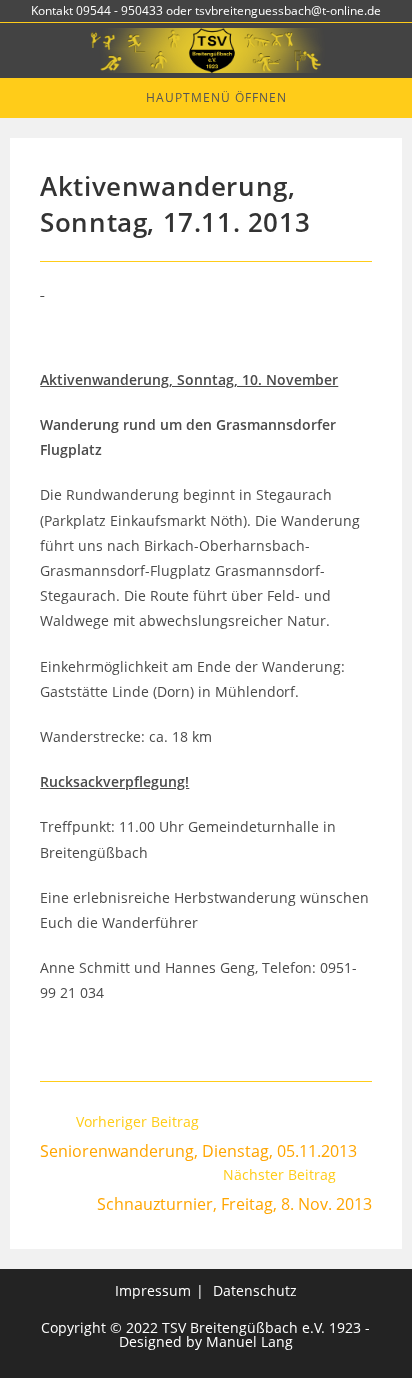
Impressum (153, 1290)
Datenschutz (255, 1290)
